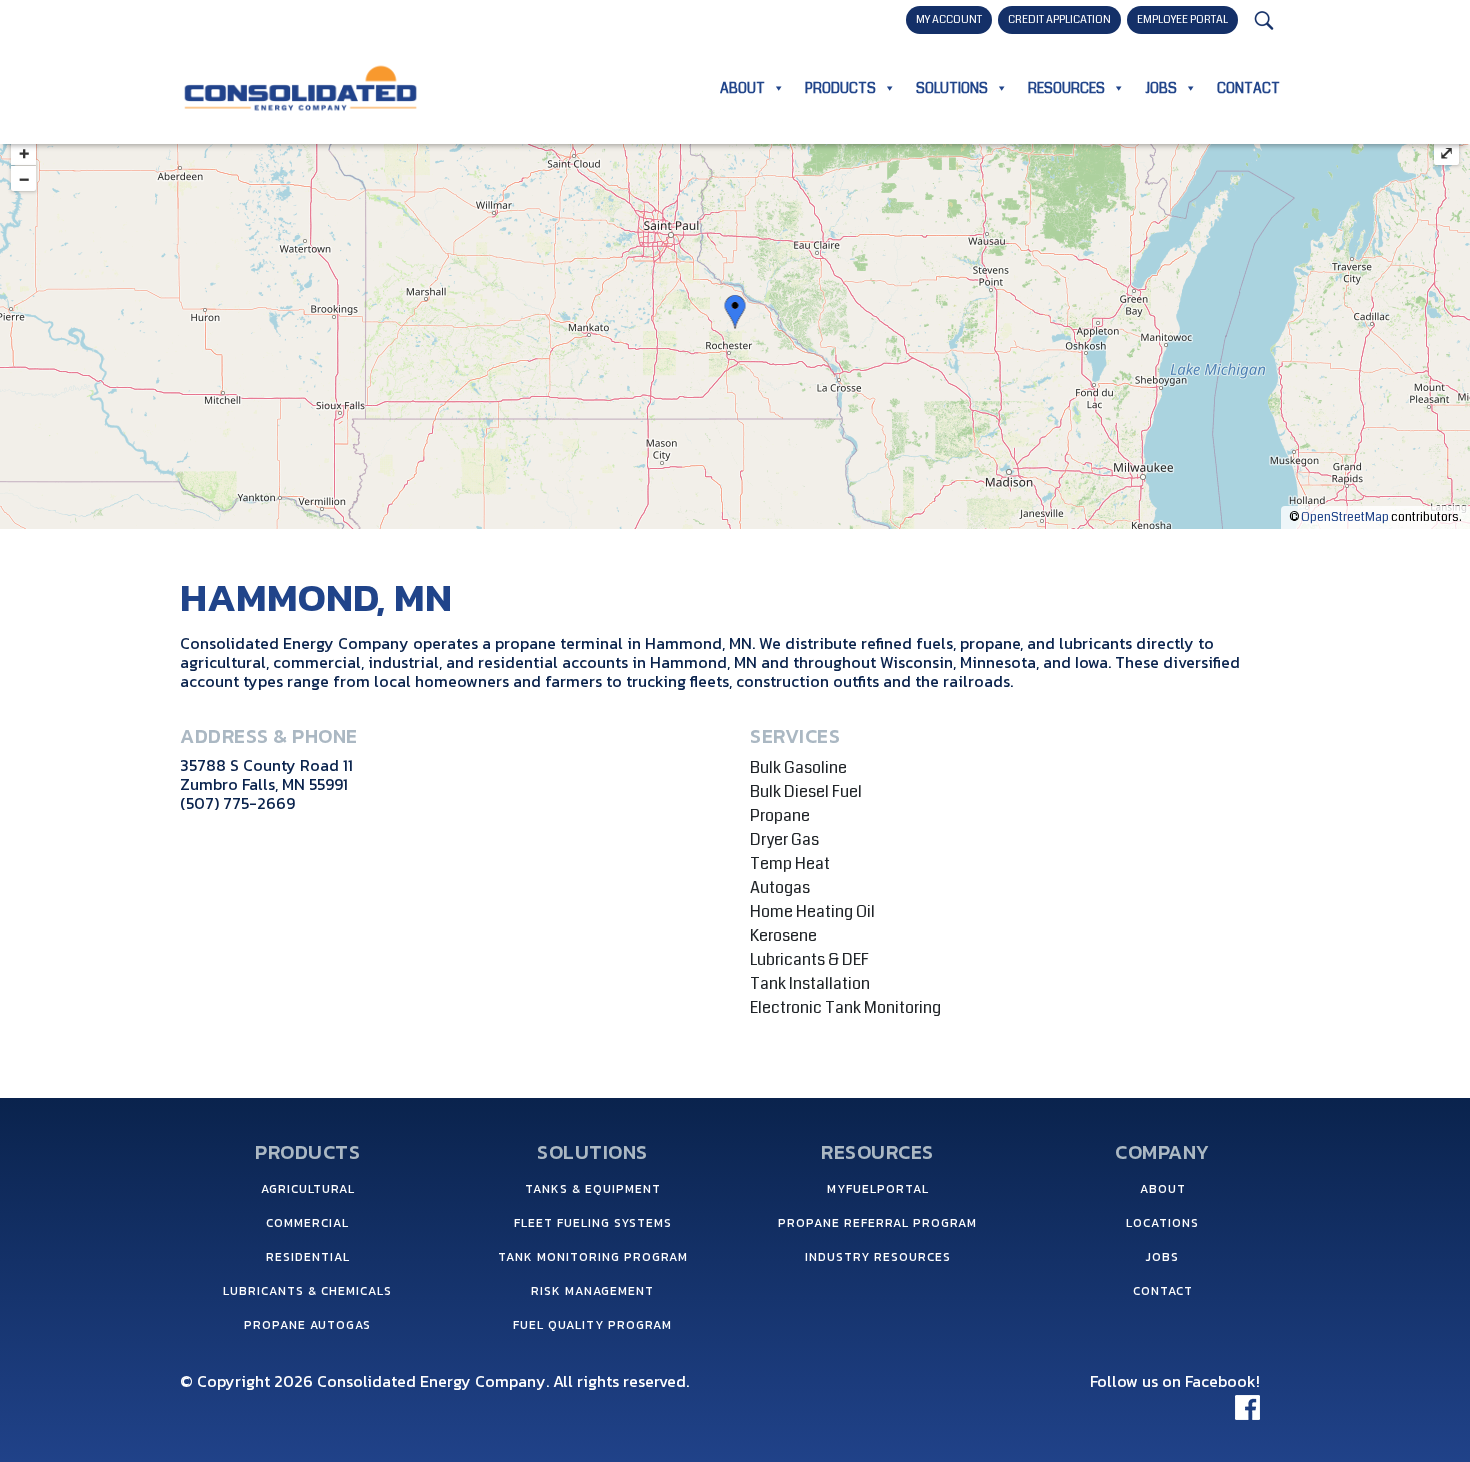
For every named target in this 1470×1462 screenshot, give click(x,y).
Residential (308, 1257)
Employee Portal (1182, 19)
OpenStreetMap (1345, 517)
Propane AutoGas (307, 1325)
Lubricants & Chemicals (307, 1291)
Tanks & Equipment (593, 1189)
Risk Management (592, 1291)
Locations (1162, 1223)
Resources (1066, 88)
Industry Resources (878, 1257)
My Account (949, 19)
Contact (1248, 88)
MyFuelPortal (878, 1189)
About (742, 88)
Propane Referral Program (877, 1223)
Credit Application (1059, 19)
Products (840, 88)
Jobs (1161, 88)
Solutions (952, 88)
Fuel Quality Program (592, 1325)
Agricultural (308, 1189)
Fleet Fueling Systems (593, 1223)
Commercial (307, 1223)
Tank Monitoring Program (593, 1257)
